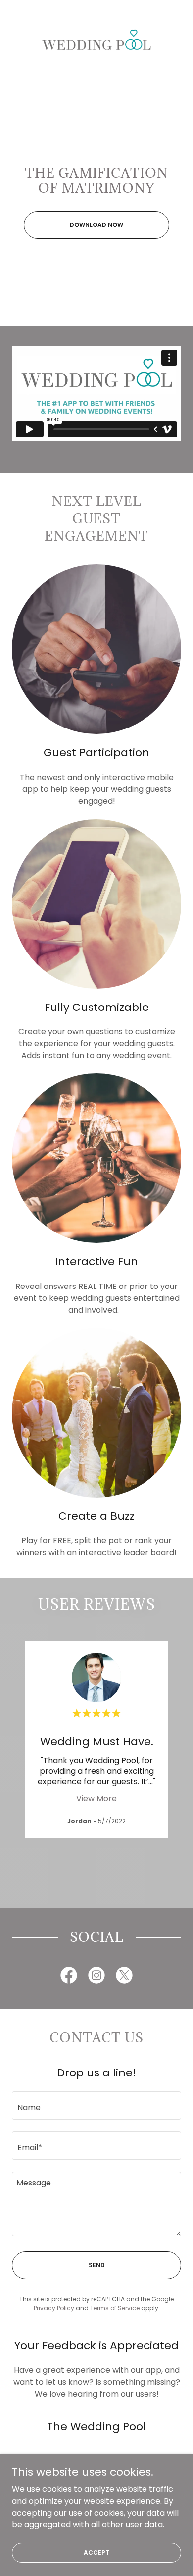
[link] (96, 39)
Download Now (96, 225)
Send (97, 2265)
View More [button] (96, 1799)
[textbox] (96, 2105)
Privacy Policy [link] (54, 2308)
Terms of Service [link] (115, 2308)
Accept (96, 2552)
